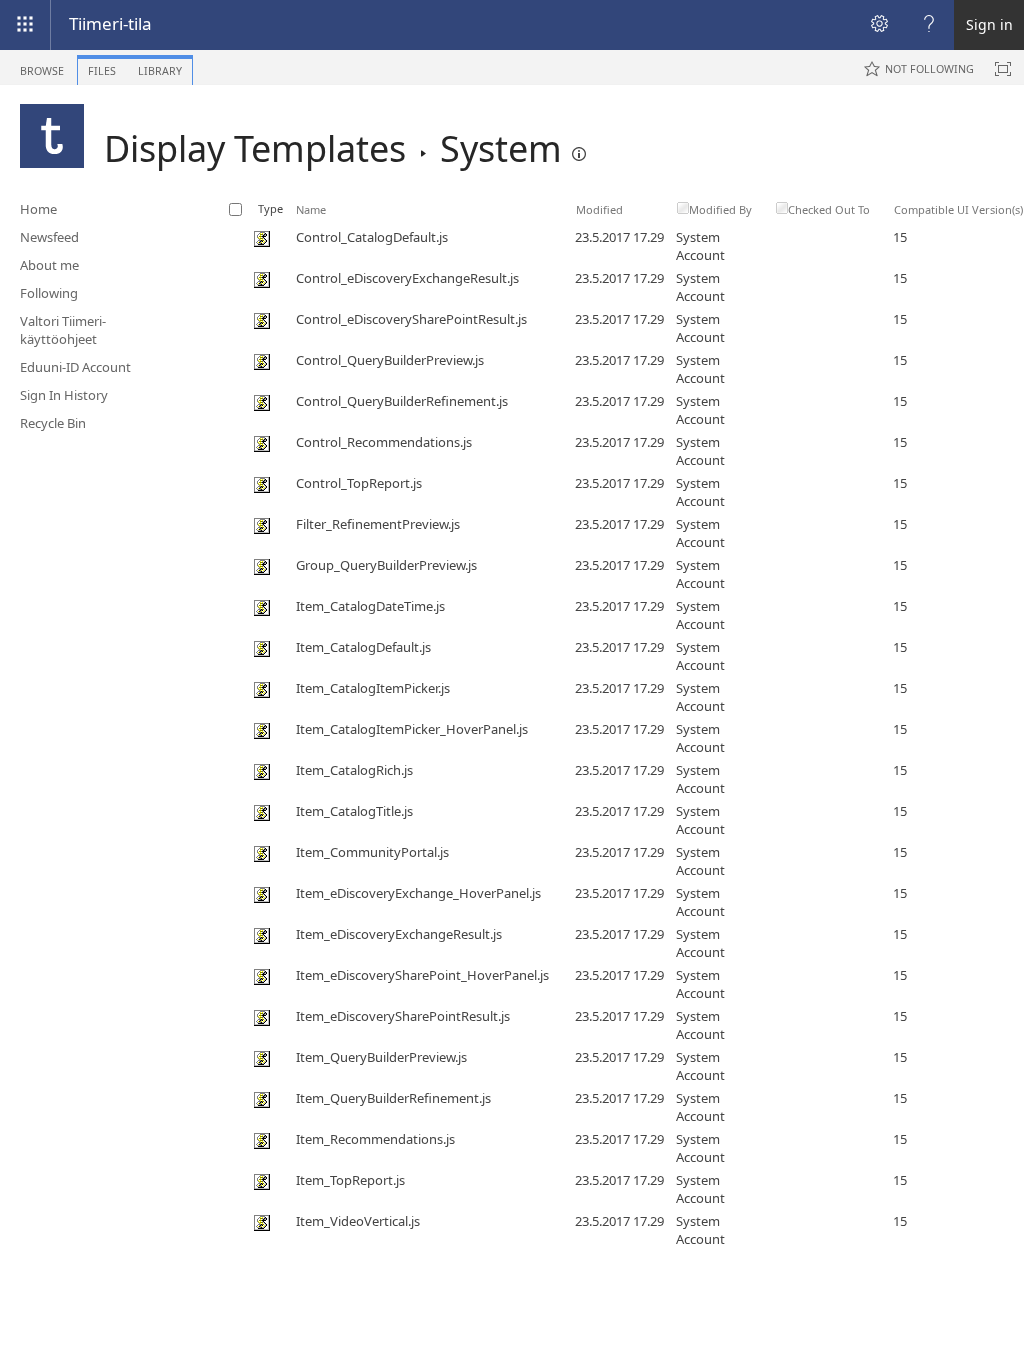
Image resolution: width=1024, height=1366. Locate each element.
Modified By (720, 209)
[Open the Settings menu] (879, 25)
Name (311, 209)
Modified (599, 209)
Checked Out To (829, 209)
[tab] (42, 66)
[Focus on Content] (1003, 69)
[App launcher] (25, 25)
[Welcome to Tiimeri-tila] (52, 136)
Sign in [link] (989, 24)
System (501, 148)
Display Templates (255, 148)
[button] (579, 154)
